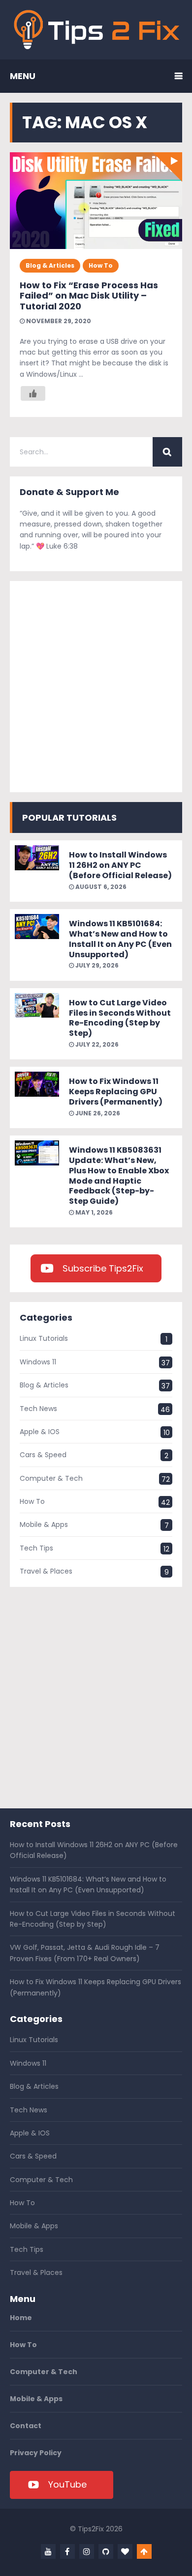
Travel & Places (46, 1571)
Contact (26, 2426)
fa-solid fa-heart (125, 2551)
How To (101, 265)
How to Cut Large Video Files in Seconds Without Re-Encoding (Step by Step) (120, 1018)
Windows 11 (38, 1362)
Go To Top (144, 2551)
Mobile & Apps (44, 1524)
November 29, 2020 (58, 321)
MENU (23, 76)
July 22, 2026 (96, 1044)
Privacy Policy (36, 2453)
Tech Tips (36, 1548)
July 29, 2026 (96, 965)
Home (21, 2318)
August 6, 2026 (100, 887)
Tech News (38, 1409)
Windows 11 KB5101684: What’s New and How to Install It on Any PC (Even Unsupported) (120, 939)
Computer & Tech (51, 1478)
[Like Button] (33, 393)
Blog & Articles (50, 265)
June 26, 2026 (97, 1113)
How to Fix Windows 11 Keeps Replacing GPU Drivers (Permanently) (116, 1092)
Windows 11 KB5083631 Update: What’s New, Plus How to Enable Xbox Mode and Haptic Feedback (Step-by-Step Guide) (119, 1176)
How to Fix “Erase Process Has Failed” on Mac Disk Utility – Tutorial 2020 (89, 296)
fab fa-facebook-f (67, 2551)
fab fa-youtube (48, 2551)
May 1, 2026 (93, 1212)
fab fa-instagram (87, 2551)
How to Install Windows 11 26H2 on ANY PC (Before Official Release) (120, 865)
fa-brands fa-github (106, 2551)
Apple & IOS (40, 1432)
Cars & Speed (43, 1455)
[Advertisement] (96, 687)
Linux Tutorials (44, 1338)
